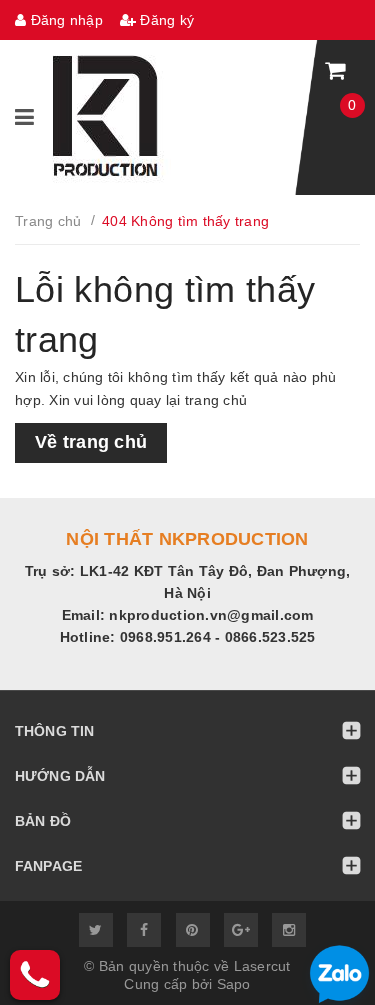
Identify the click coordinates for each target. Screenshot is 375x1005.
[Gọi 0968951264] (35, 975)
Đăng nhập (64, 20)
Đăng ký (165, 20)
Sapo (234, 984)
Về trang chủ (91, 442)
